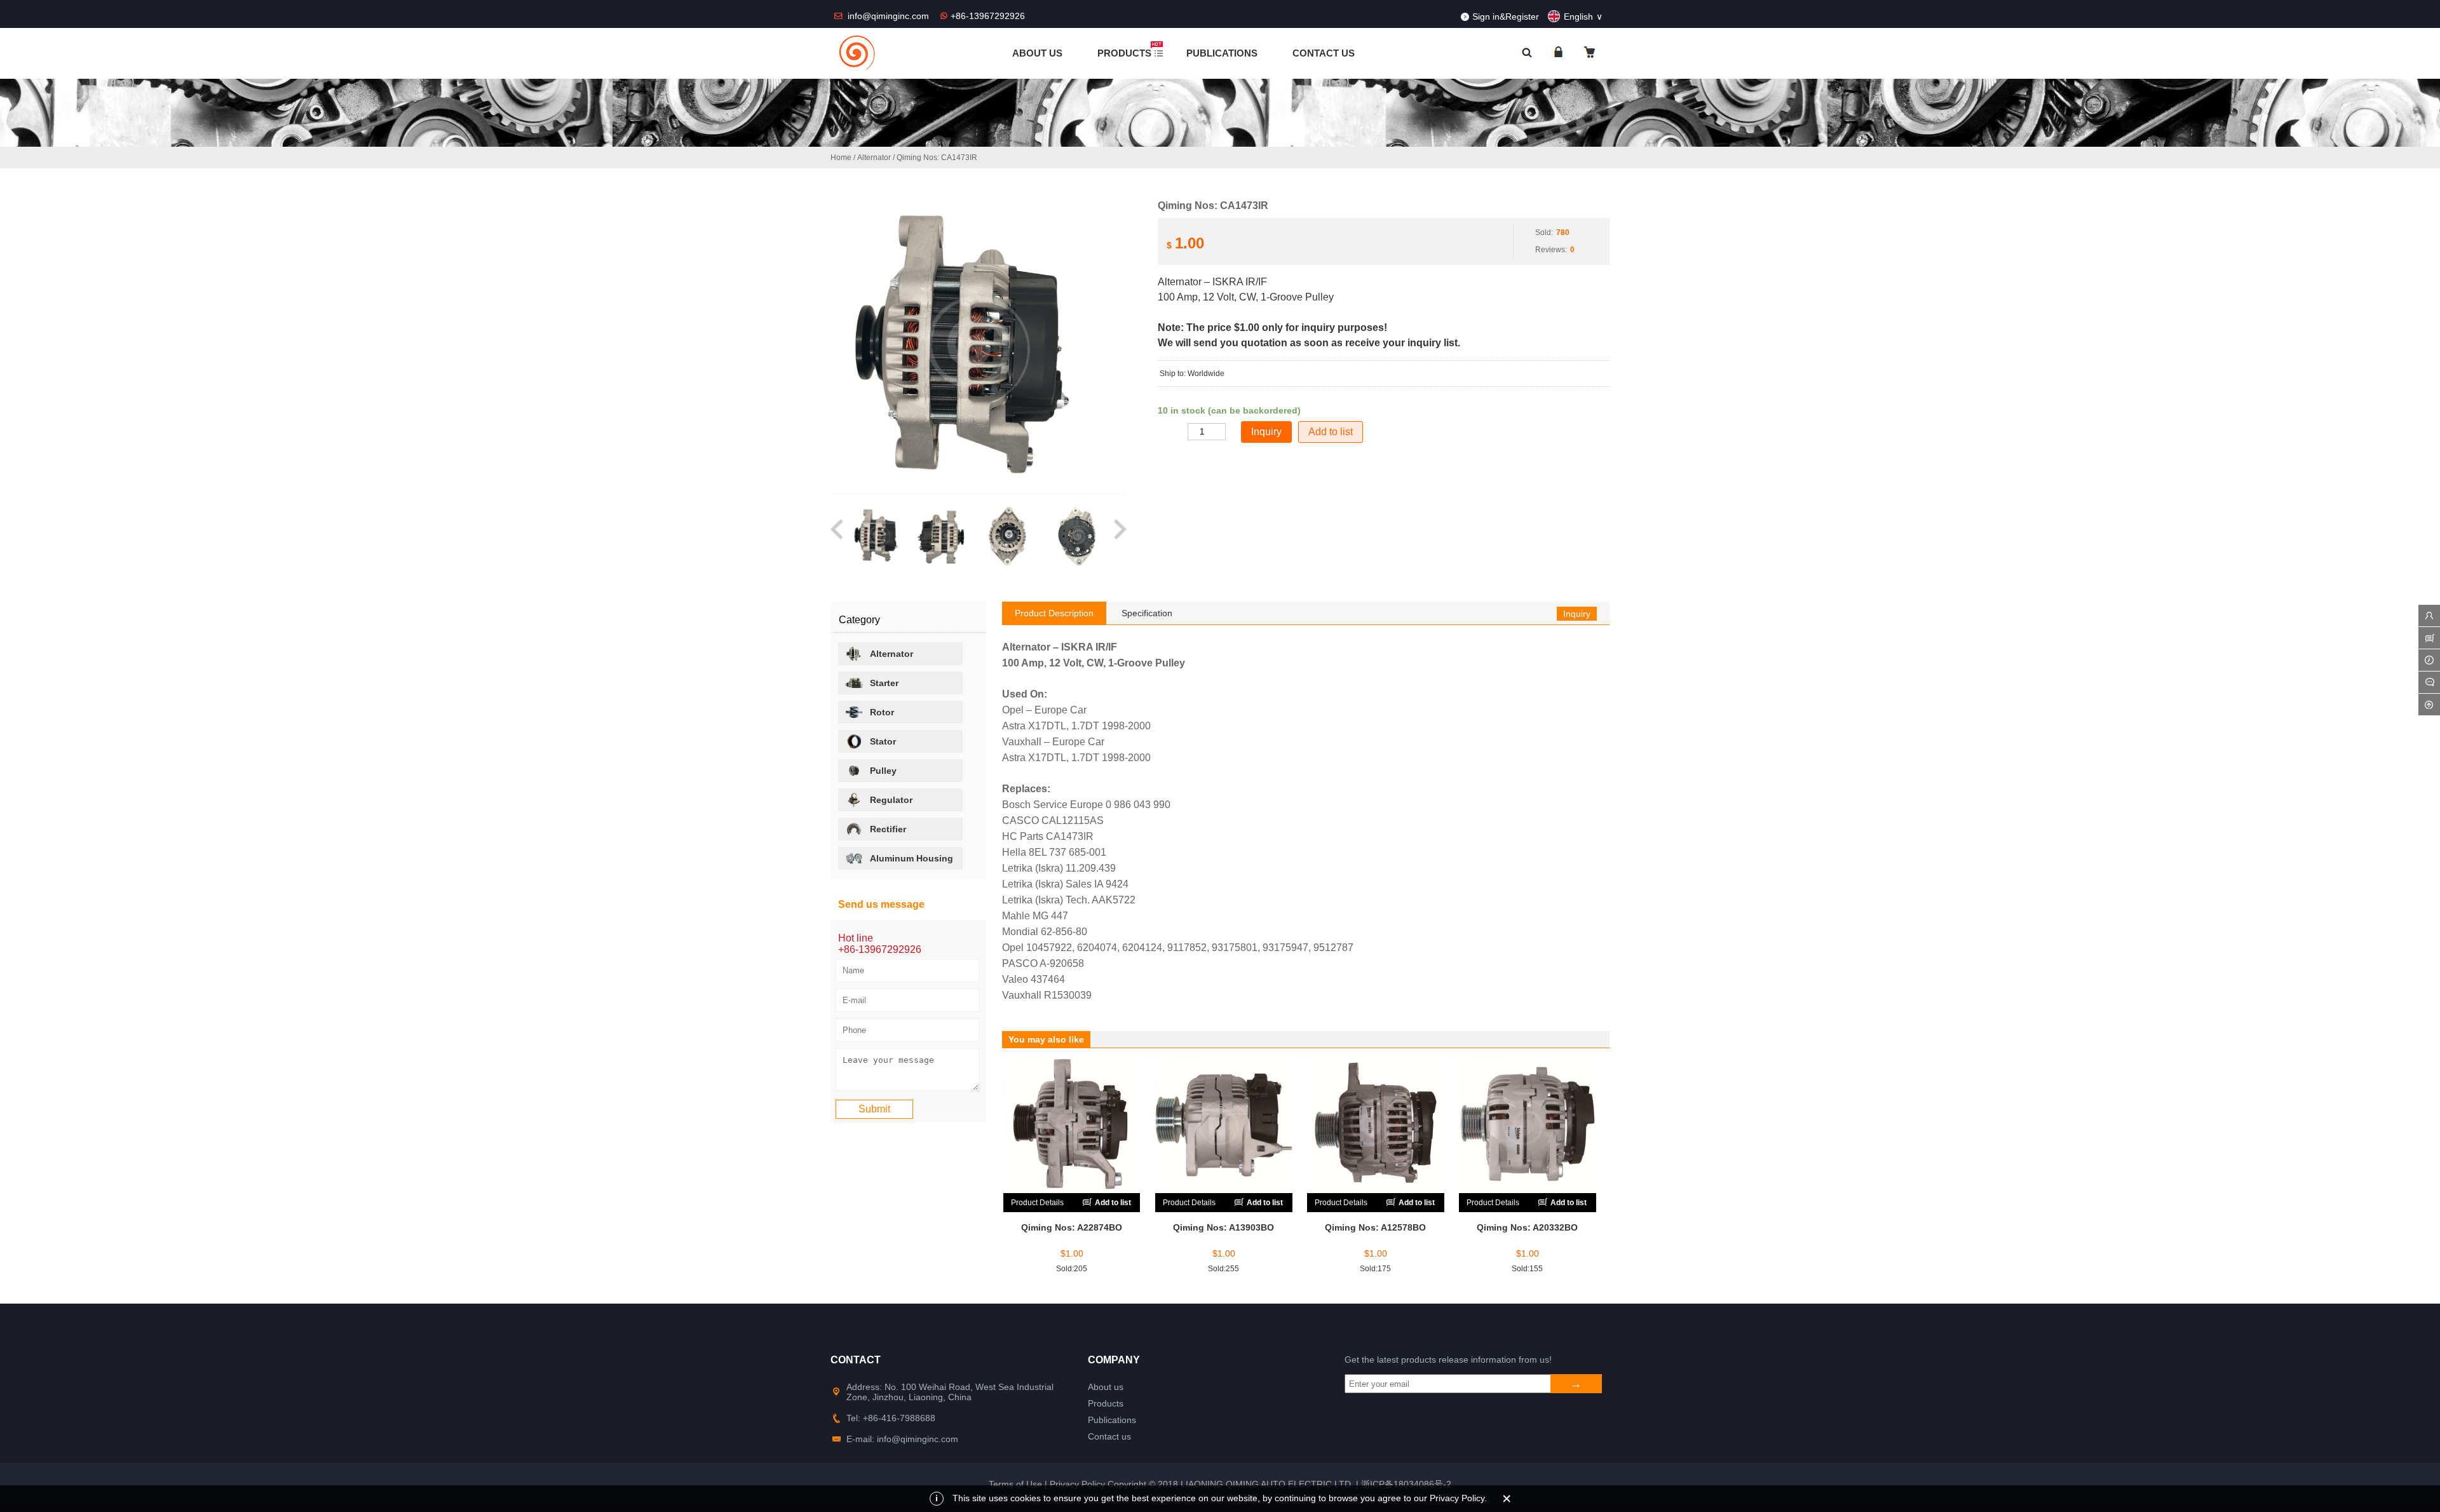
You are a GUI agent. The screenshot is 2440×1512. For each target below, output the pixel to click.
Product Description (1054, 613)
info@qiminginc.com (890, 16)
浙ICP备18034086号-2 (1406, 1484)
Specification (1147, 613)
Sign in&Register (1506, 17)
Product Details (1037, 1203)
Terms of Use (1015, 1484)
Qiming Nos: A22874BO (1072, 1227)
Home (841, 158)
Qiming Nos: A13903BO (1223, 1227)
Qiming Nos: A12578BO (1375, 1227)
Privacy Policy (1077, 1484)
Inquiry (1577, 614)
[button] (838, 536)
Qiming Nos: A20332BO (1527, 1227)
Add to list (1331, 432)
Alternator (874, 158)
